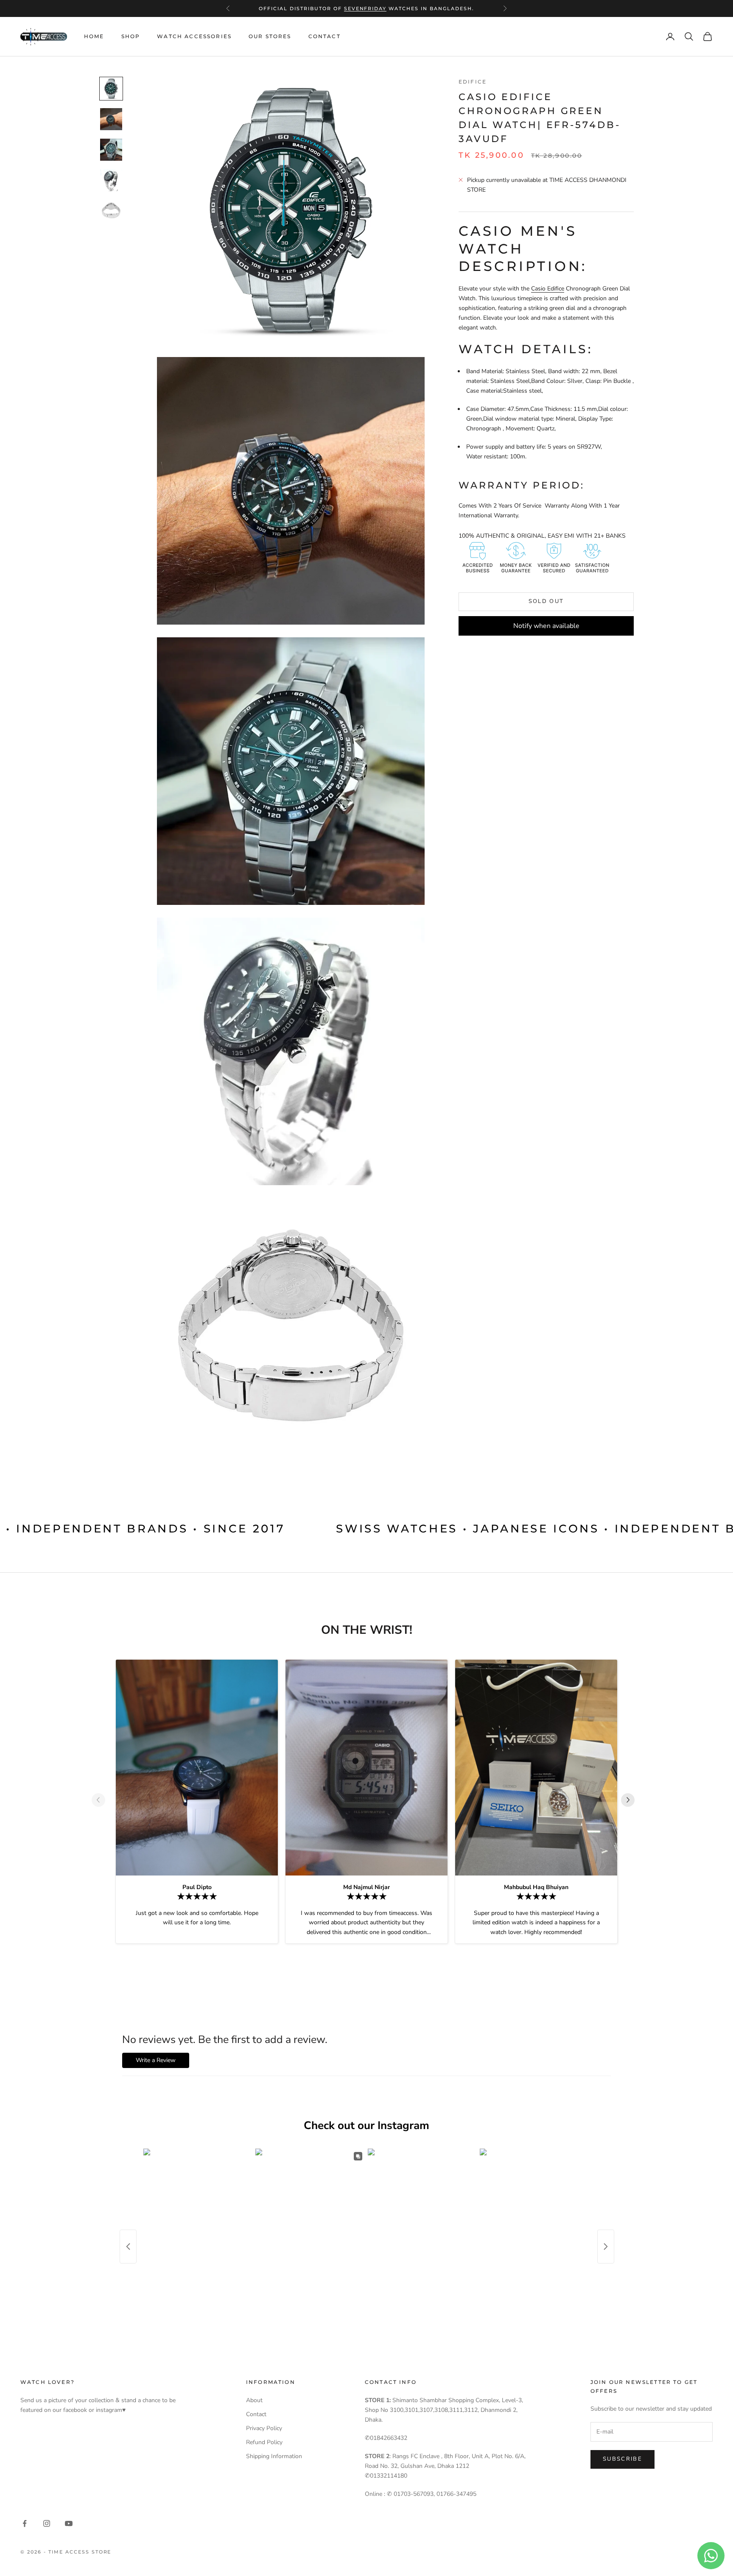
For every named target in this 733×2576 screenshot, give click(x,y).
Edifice (473, 82)
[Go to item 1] (111, 89)
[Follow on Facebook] (25, 2523)
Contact (325, 36)
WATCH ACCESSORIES (194, 36)
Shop (131, 36)
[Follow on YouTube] (69, 2523)
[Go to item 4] (111, 180)
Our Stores (270, 36)
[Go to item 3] (111, 150)
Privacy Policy (264, 2428)
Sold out (546, 601)
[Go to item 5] (111, 211)
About (254, 2400)
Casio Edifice (548, 289)
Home (94, 36)
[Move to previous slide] (102, 1800)
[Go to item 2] (111, 119)
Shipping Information (274, 2456)
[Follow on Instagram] (47, 2523)
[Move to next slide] (631, 1800)
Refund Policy (264, 2442)
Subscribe (622, 2459)
